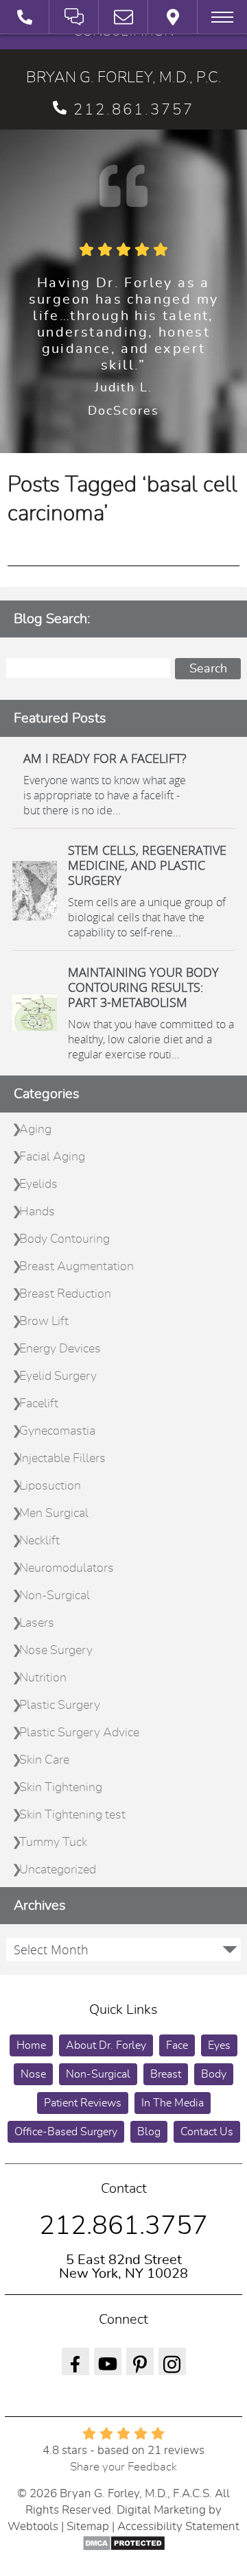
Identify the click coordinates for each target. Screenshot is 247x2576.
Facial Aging (52, 1157)
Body (214, 2074)
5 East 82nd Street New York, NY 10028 (123, 2267)
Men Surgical (54, 1514)
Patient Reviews (83, 2103)
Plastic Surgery (60, 1705)
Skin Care (44, 1760)
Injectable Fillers (62, 1459)
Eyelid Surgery (58, 1376)
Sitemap (88, 2526)
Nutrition (43, 1678)
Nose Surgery (56, 1651)
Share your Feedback (123, 2467)
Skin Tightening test (72, 1815)
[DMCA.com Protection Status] (124, 2543)
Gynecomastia (57, 1431)
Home (31, 2045)
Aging (35, 1130)
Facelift (39, 1404)
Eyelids (38, 1184)
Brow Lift (44, 1322)
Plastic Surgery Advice (79, 1733)
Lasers (37, 1623)
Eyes (219, 2045)
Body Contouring (64, 1239)
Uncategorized (58, 1870)
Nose (33, 2074)
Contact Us (207, 2132)
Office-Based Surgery (66, 2132)
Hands (37, 1212)
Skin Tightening (61, 1788)
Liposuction (50, 1486)
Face (177, 2045)
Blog (149, 2132)
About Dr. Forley (106, 2045)
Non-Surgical (55, 1596)
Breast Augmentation (77, 1267)
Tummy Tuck (53, 1843)
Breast (166, 2074)
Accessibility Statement (178, 2526)
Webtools (33, 2526)
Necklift (39, 1541)
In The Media (173, 2103)
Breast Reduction (65, 1294)
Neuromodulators (67, 1568)
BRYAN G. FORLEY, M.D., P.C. (124, 77)
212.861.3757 (134, 110)
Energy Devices (60, 1349)
